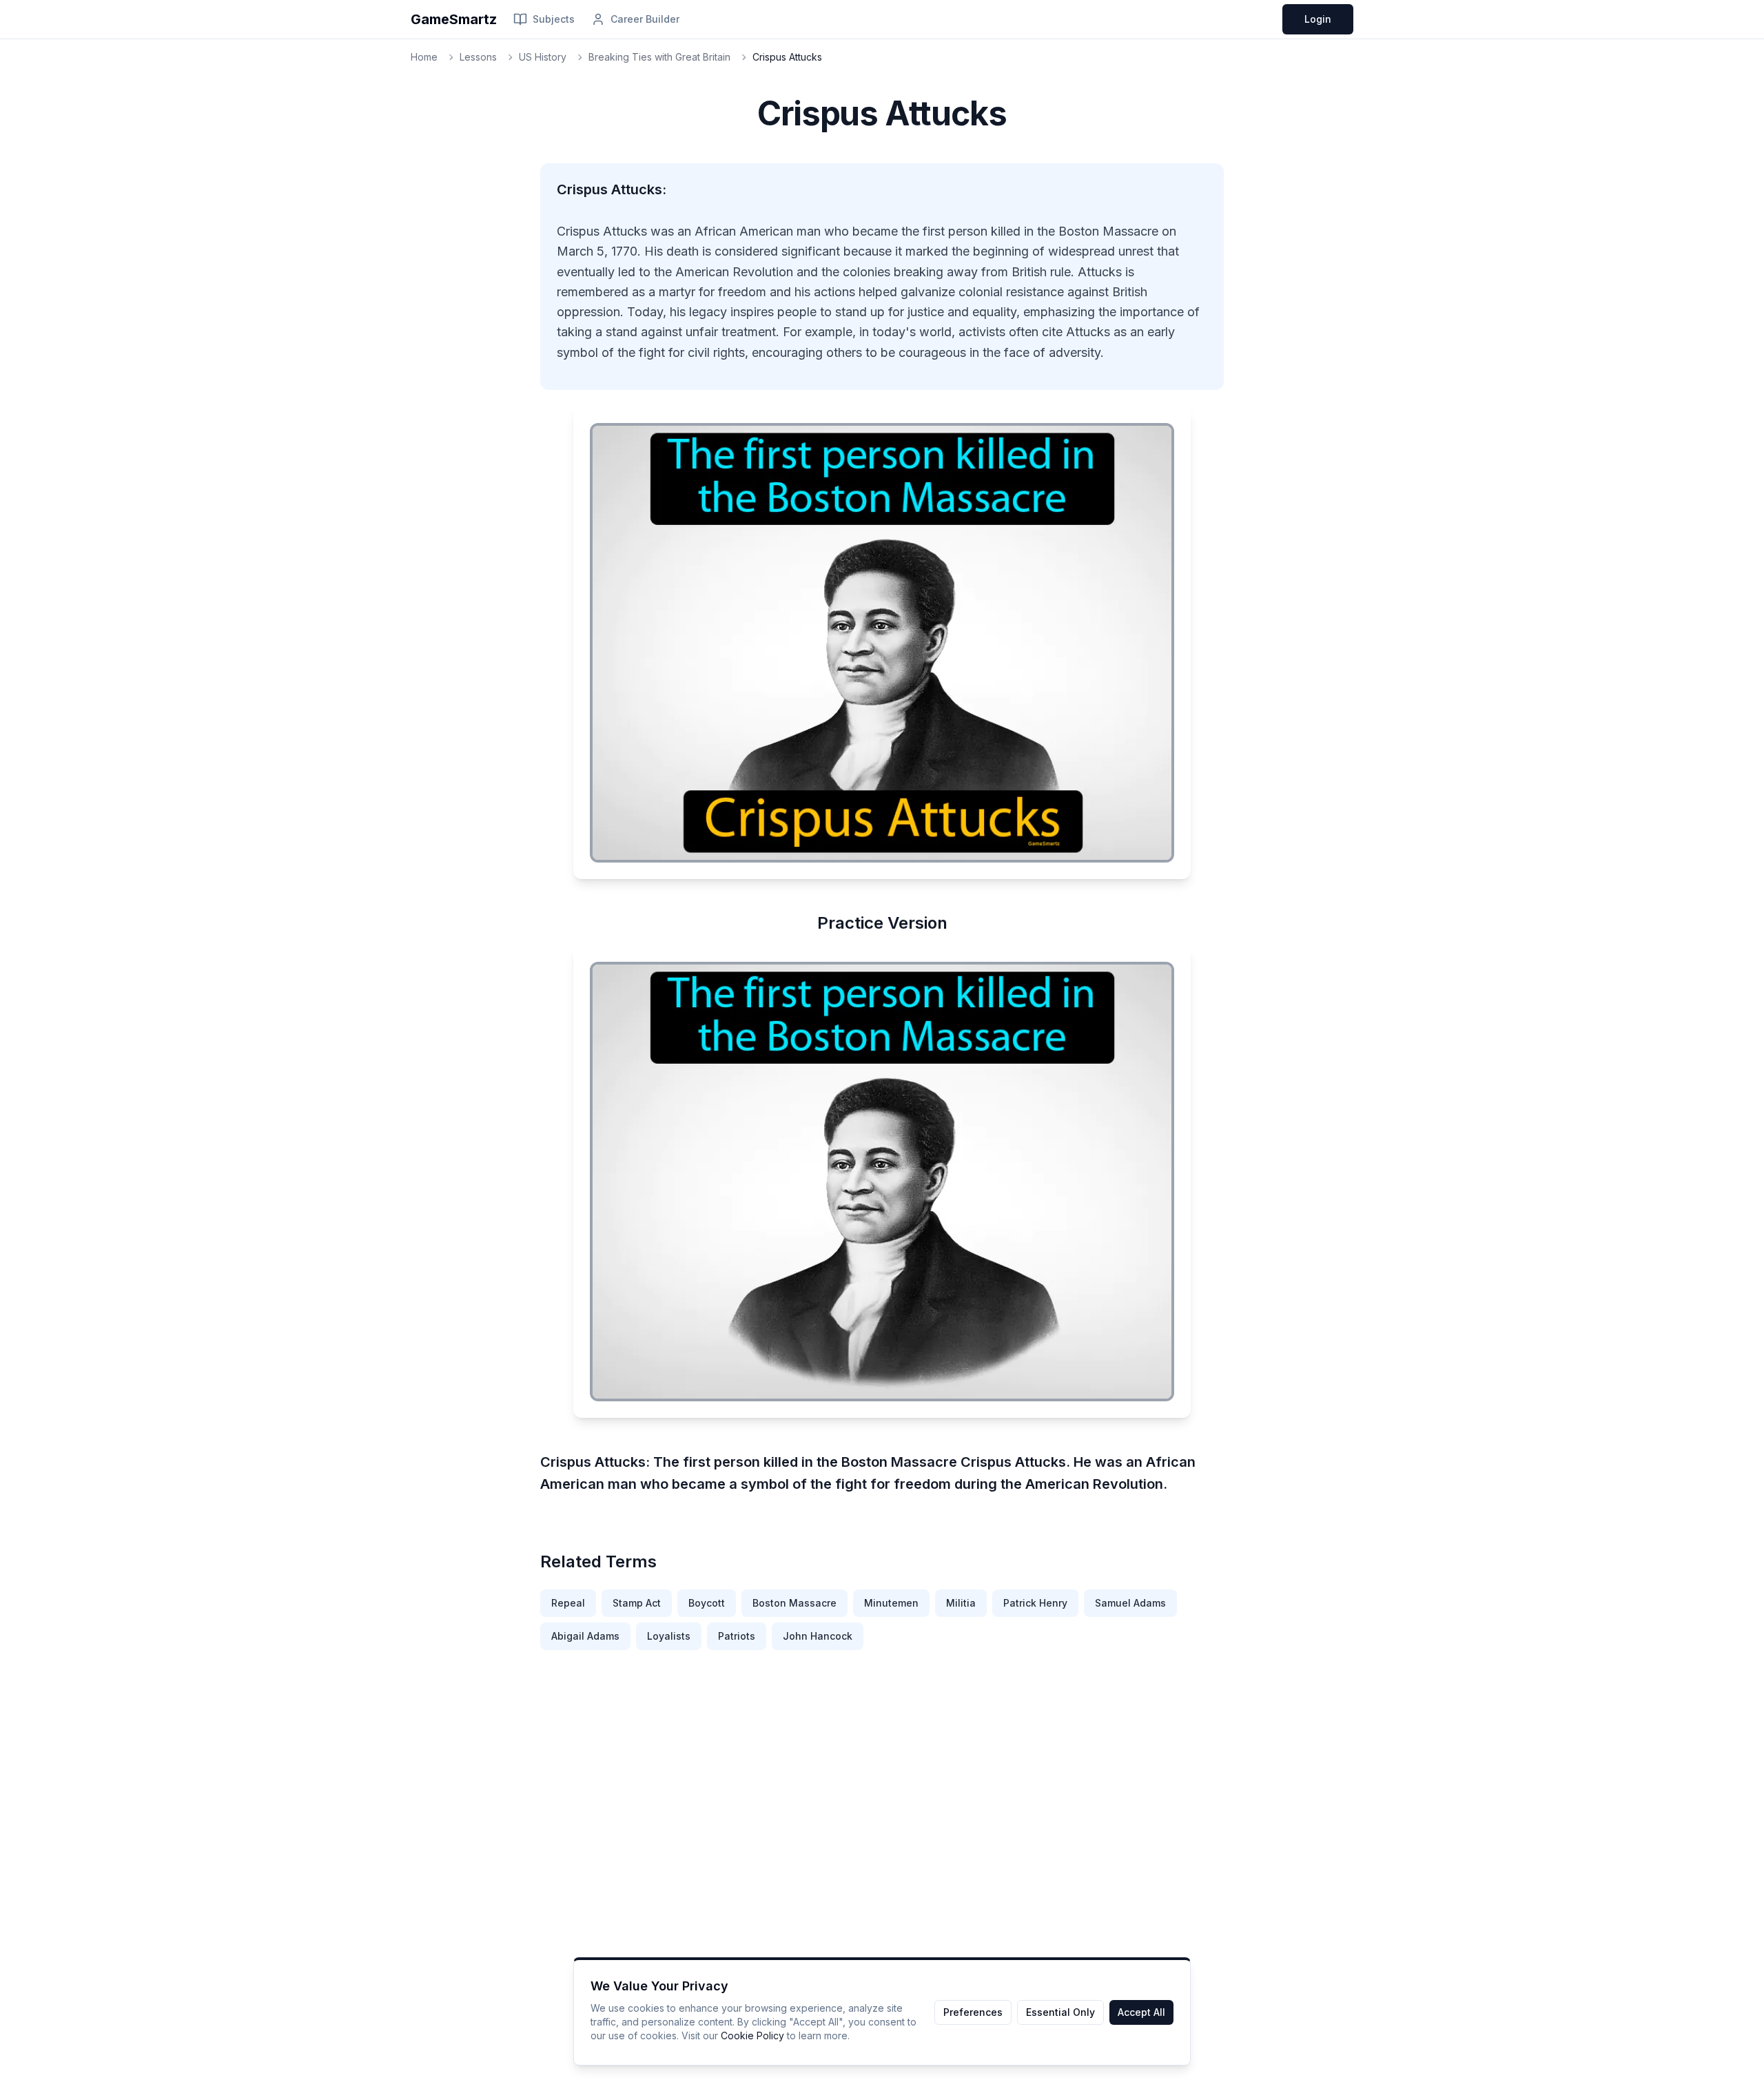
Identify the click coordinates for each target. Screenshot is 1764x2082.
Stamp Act (637, 1603)
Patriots (737, 1636)
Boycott (707, 1603)
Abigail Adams (585, 1636)
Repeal (568, 1603)
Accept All (1141, 2012)
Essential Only (1060, 2012)
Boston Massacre (794, 1603)
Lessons (478, 57)
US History (543, 57)
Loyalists (669, 1636)
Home (424, 57)
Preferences (973, 2012)
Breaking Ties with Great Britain (659, 57)
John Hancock (818, 1636)
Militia (961, 1603)
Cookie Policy (752, 2035)
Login (1318, 19)
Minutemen (891, 1603)
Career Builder (645, 19)
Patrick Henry (1035, 1603)
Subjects (554, 19)
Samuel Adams (1130, 1603)
